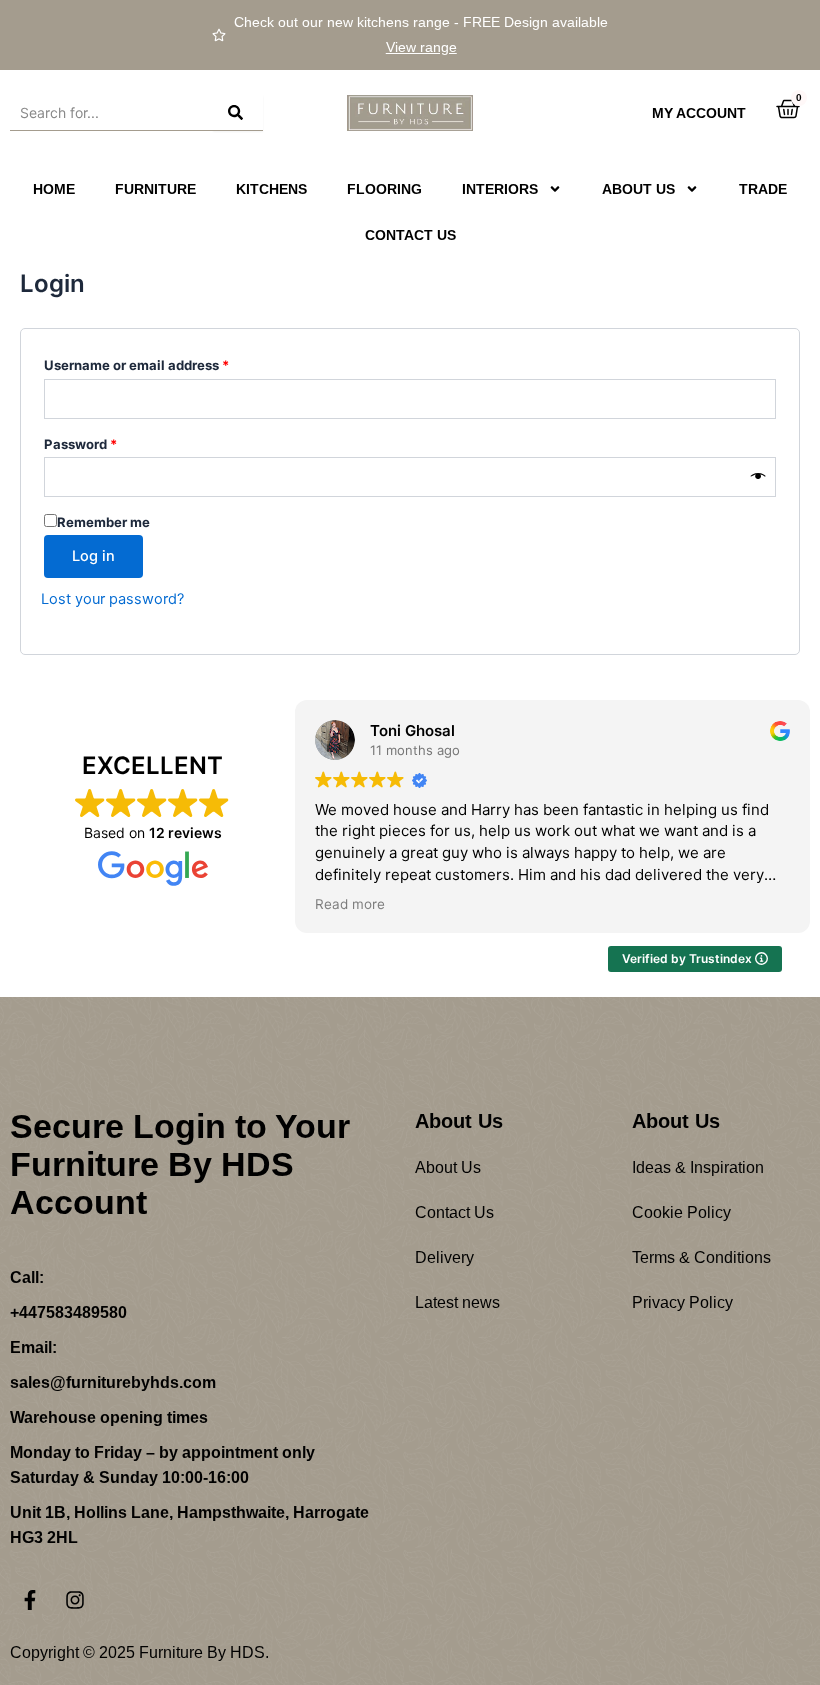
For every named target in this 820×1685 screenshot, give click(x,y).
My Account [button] (699, 113)
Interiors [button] (500, 189)
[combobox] (111, 113)
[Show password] (758, 477)
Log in (93, 556)
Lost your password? (112, 599)
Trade (763, 189)
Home (54, 189)
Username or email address (165, 362)
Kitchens (271, 189)
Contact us (410, 235)
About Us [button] (638, 189)
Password (109, 441)
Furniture (155, 189)
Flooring (384, 189)
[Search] (238, 113)
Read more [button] (350, 904)
